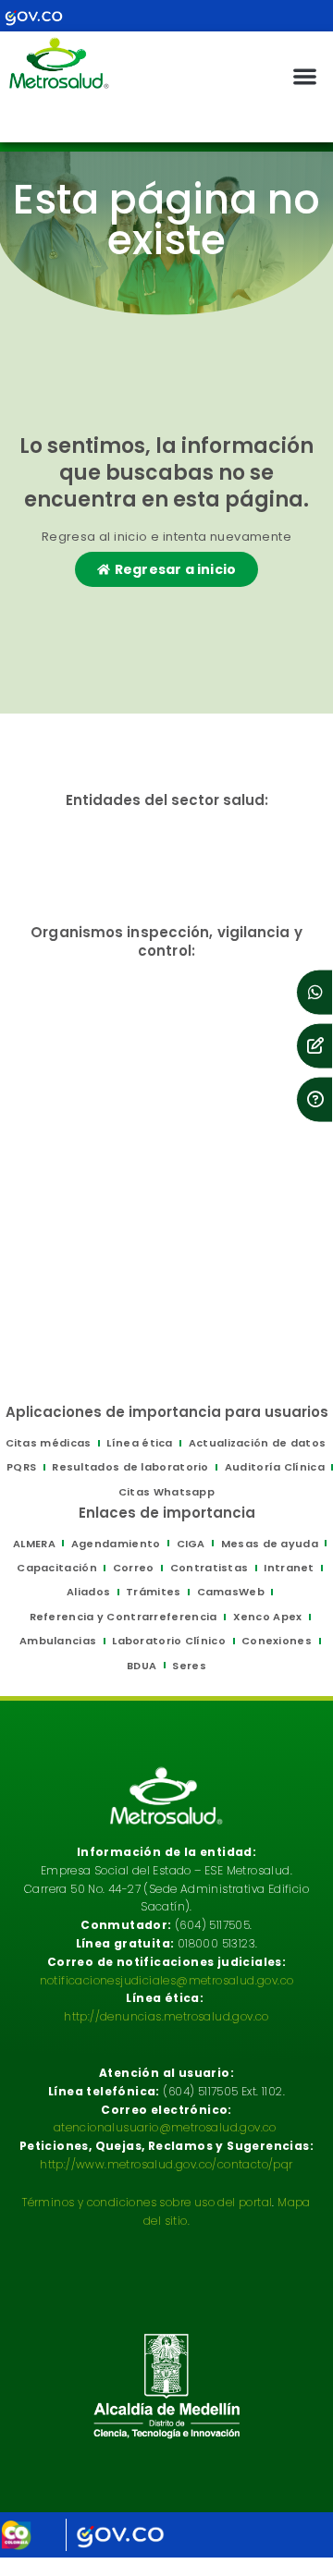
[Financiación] (314, 992)
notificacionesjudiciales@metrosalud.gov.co (167, 1980)
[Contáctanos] (314, 1099)
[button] (306, 76)
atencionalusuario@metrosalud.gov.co (165, 2127)
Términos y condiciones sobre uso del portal (147, 2202)
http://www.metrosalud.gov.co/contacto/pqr (166, 2164)
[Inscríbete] (314, 1045)
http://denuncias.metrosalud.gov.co (166, 2016)
